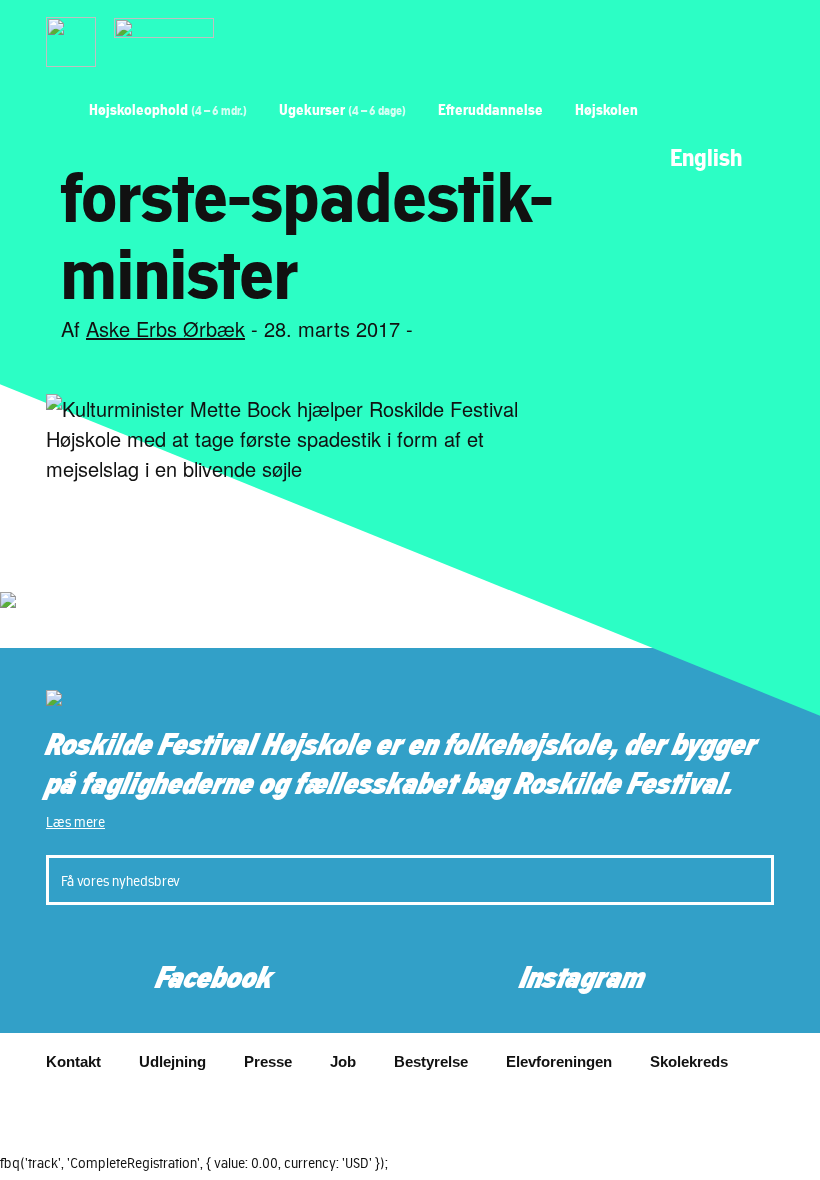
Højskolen (606, 109)
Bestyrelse (431, 1061)
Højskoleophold (168, 109)
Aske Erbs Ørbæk (165, 328)
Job (343, 1061)
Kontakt (73, 1061)
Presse (268, 1061)
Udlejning (172, 1061)
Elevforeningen (559, 1061)
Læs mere (75, 822)
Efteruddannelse (490, 109)
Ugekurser (342, 109)
